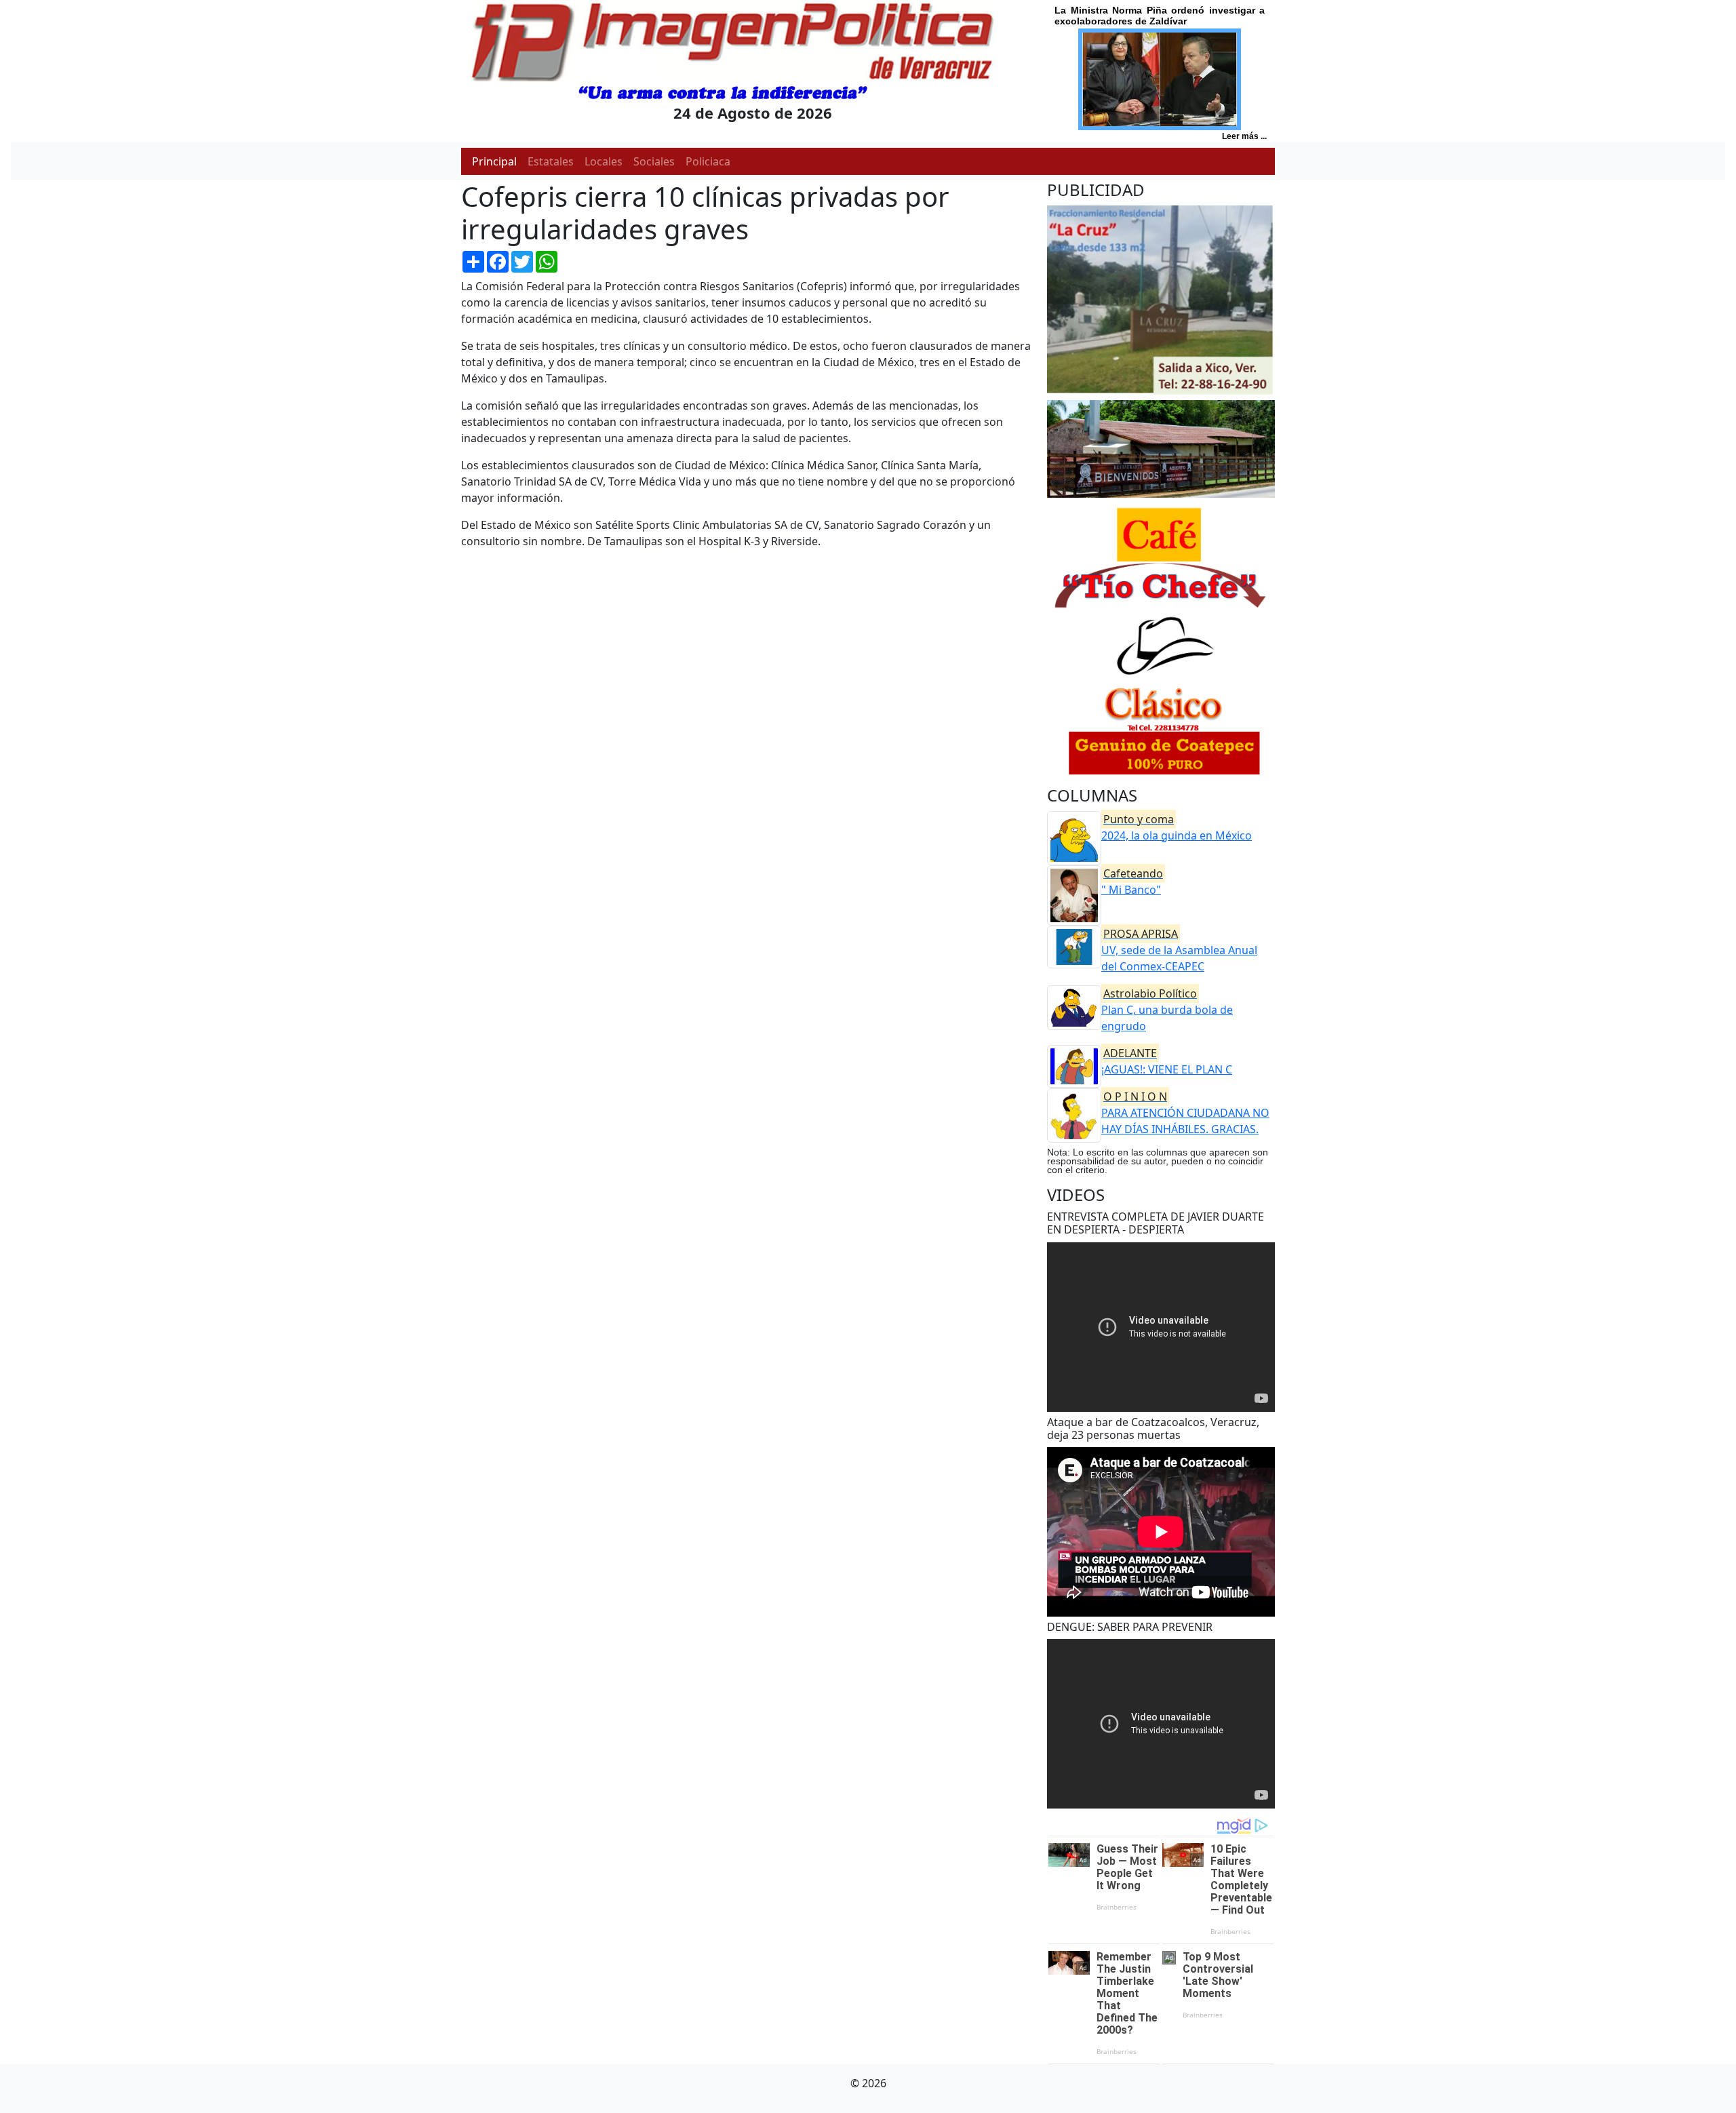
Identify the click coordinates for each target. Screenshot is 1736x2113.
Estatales (551, 161)
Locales (604, 161)
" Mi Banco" (1132, 882)
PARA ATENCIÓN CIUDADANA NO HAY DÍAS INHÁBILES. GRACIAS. (1185, 1113)
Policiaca (708, 161)
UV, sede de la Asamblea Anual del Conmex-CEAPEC (1179, 950)
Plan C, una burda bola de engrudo (1167, 1010)
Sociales (654, 161)
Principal (494, 161)
